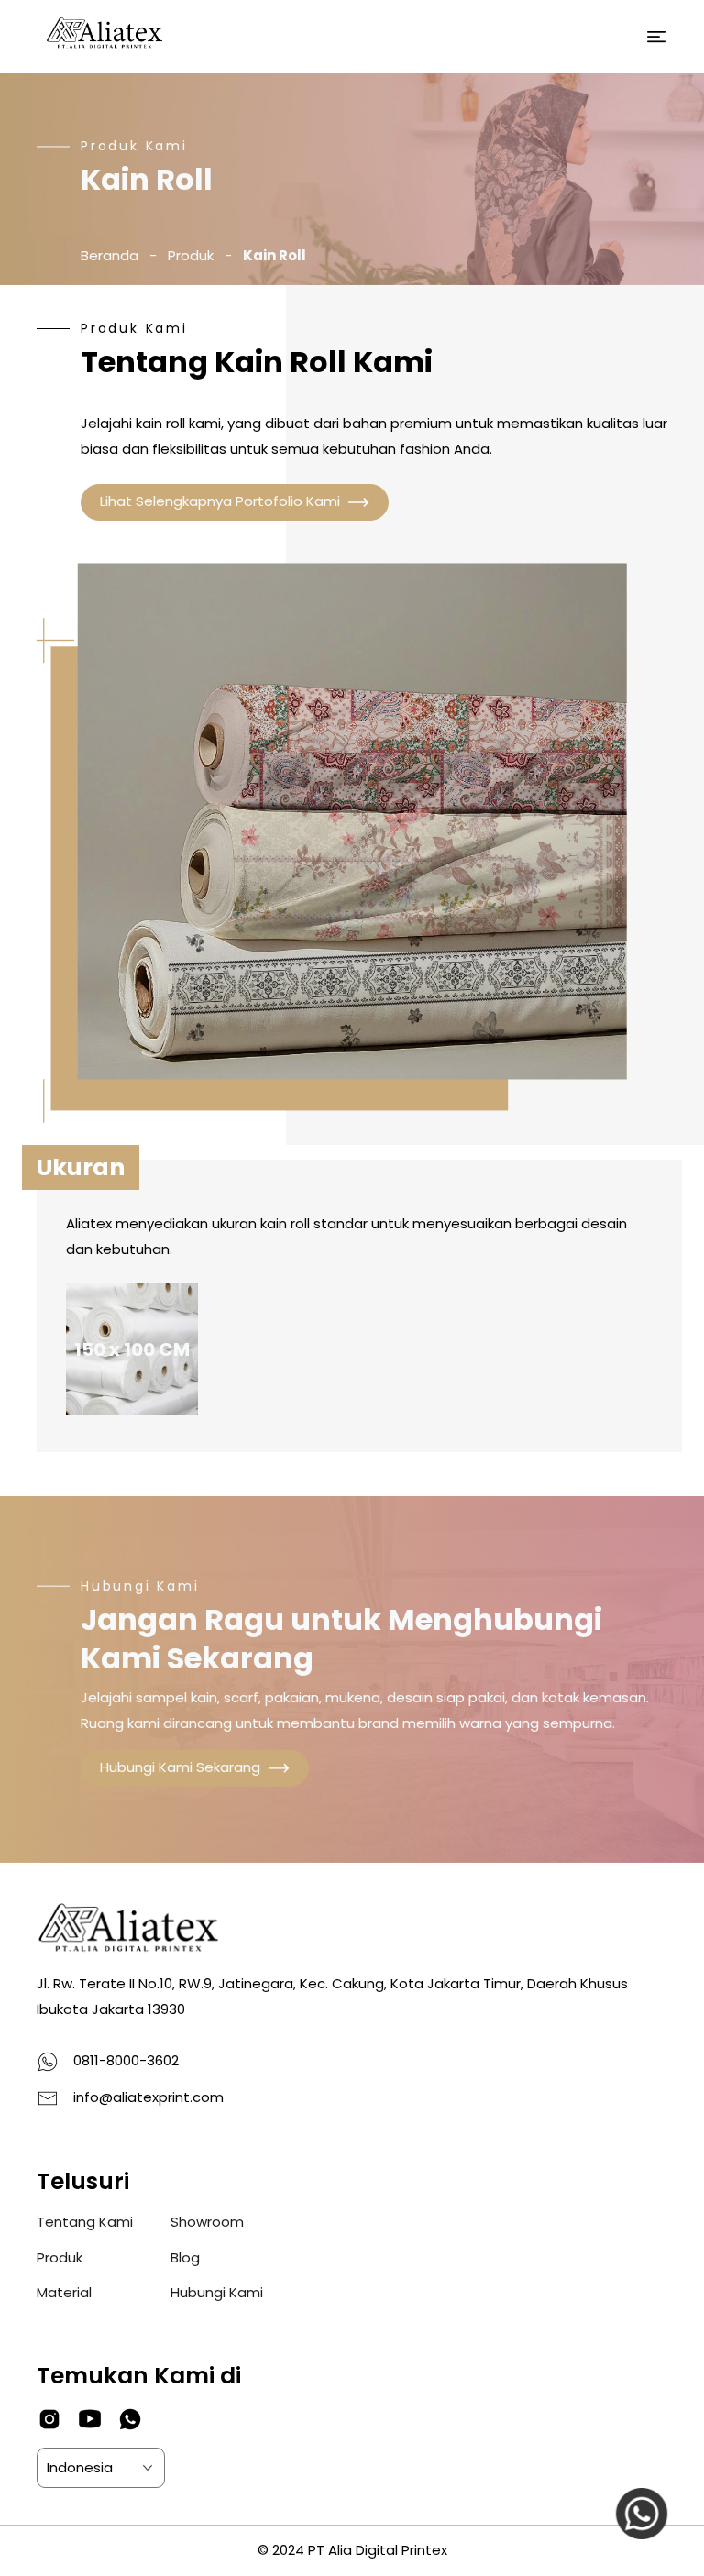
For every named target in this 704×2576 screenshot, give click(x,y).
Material (64, 2292)
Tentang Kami (85, 2222)
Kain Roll (275, 255)
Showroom (207, 2222)
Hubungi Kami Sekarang (180, 1767)
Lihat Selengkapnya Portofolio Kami (220, 501)
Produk (191, 255)
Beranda (110, 255)
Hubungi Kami (217, 2292)
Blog (185, 2257)
